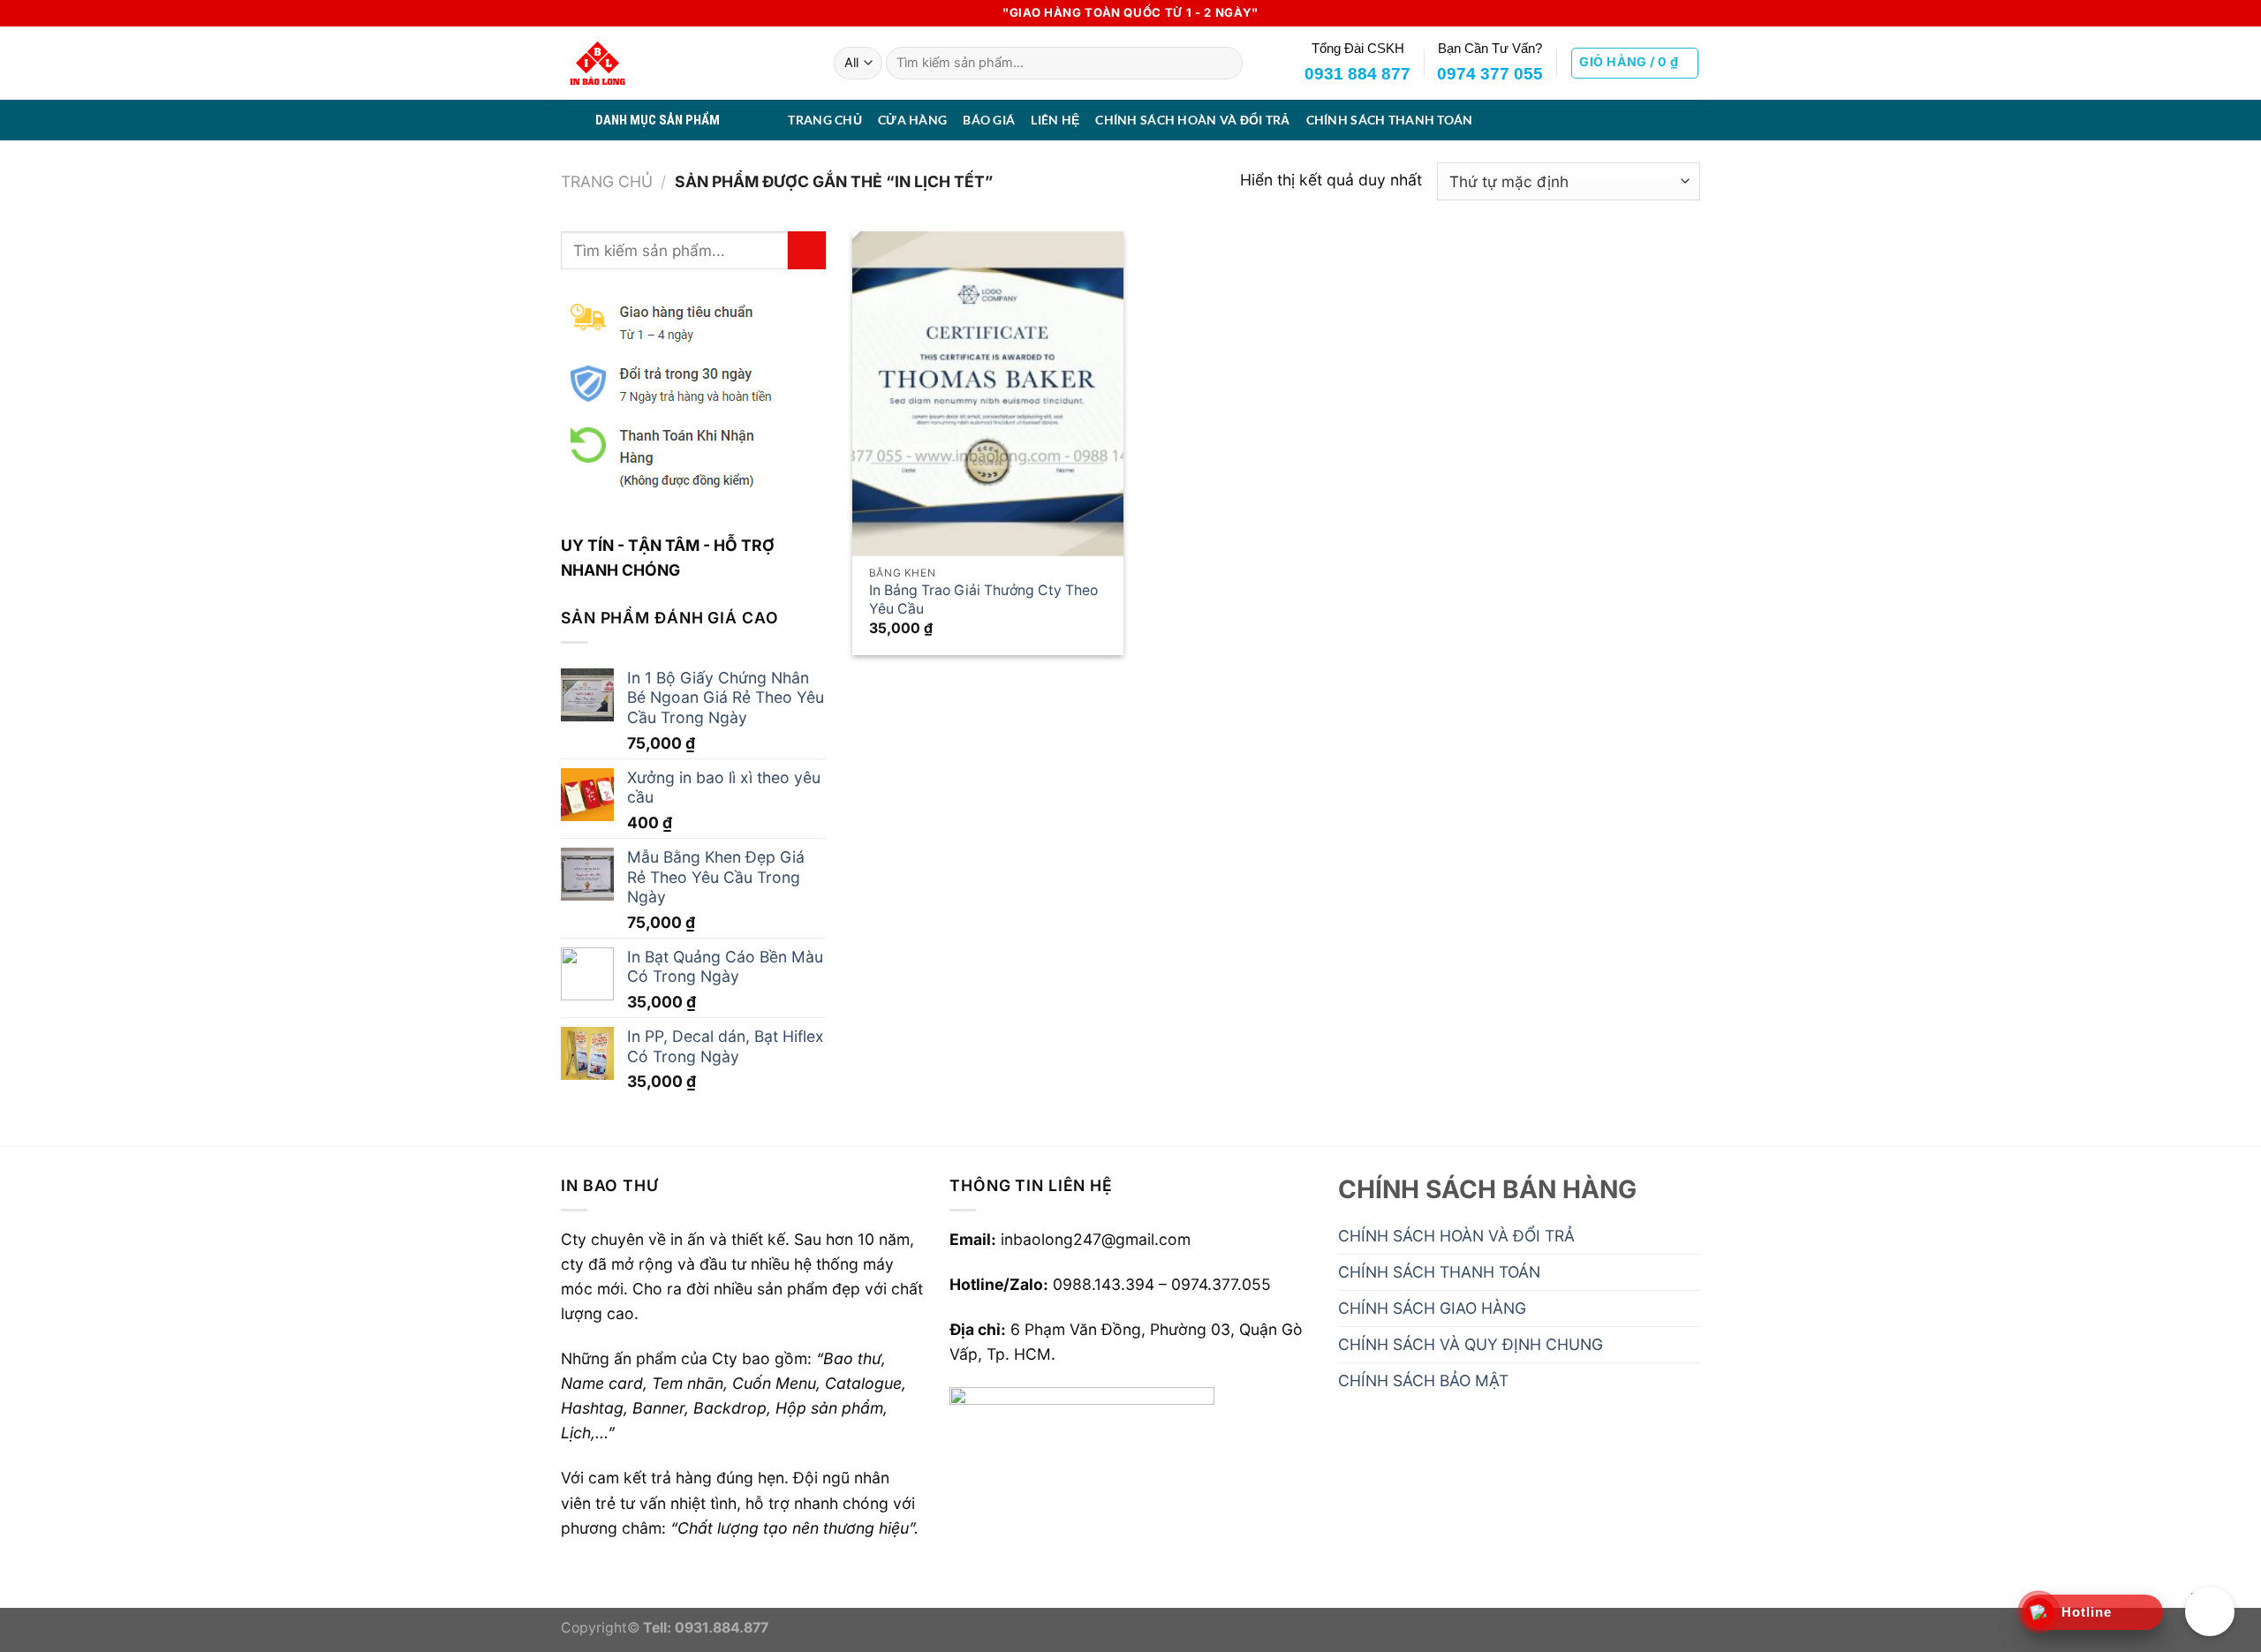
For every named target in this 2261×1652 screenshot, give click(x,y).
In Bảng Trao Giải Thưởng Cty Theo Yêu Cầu (983, 600)
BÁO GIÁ (989, 120)
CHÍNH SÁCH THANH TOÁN (1390, 120)
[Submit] (1224, 63)
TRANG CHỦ (825, 120)
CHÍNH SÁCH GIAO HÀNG (1432, 1308)
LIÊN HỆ (1055, 120)
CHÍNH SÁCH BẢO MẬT (1423, 1380)
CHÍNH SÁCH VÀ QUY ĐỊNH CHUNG (1471, 1344)
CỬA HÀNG (912, 120)
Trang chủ (607, 181)
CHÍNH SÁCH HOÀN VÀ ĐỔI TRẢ (1192, 120)
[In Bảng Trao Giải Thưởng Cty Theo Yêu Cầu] (988, 394)
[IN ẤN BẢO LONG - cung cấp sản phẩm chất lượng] (684, 63)
